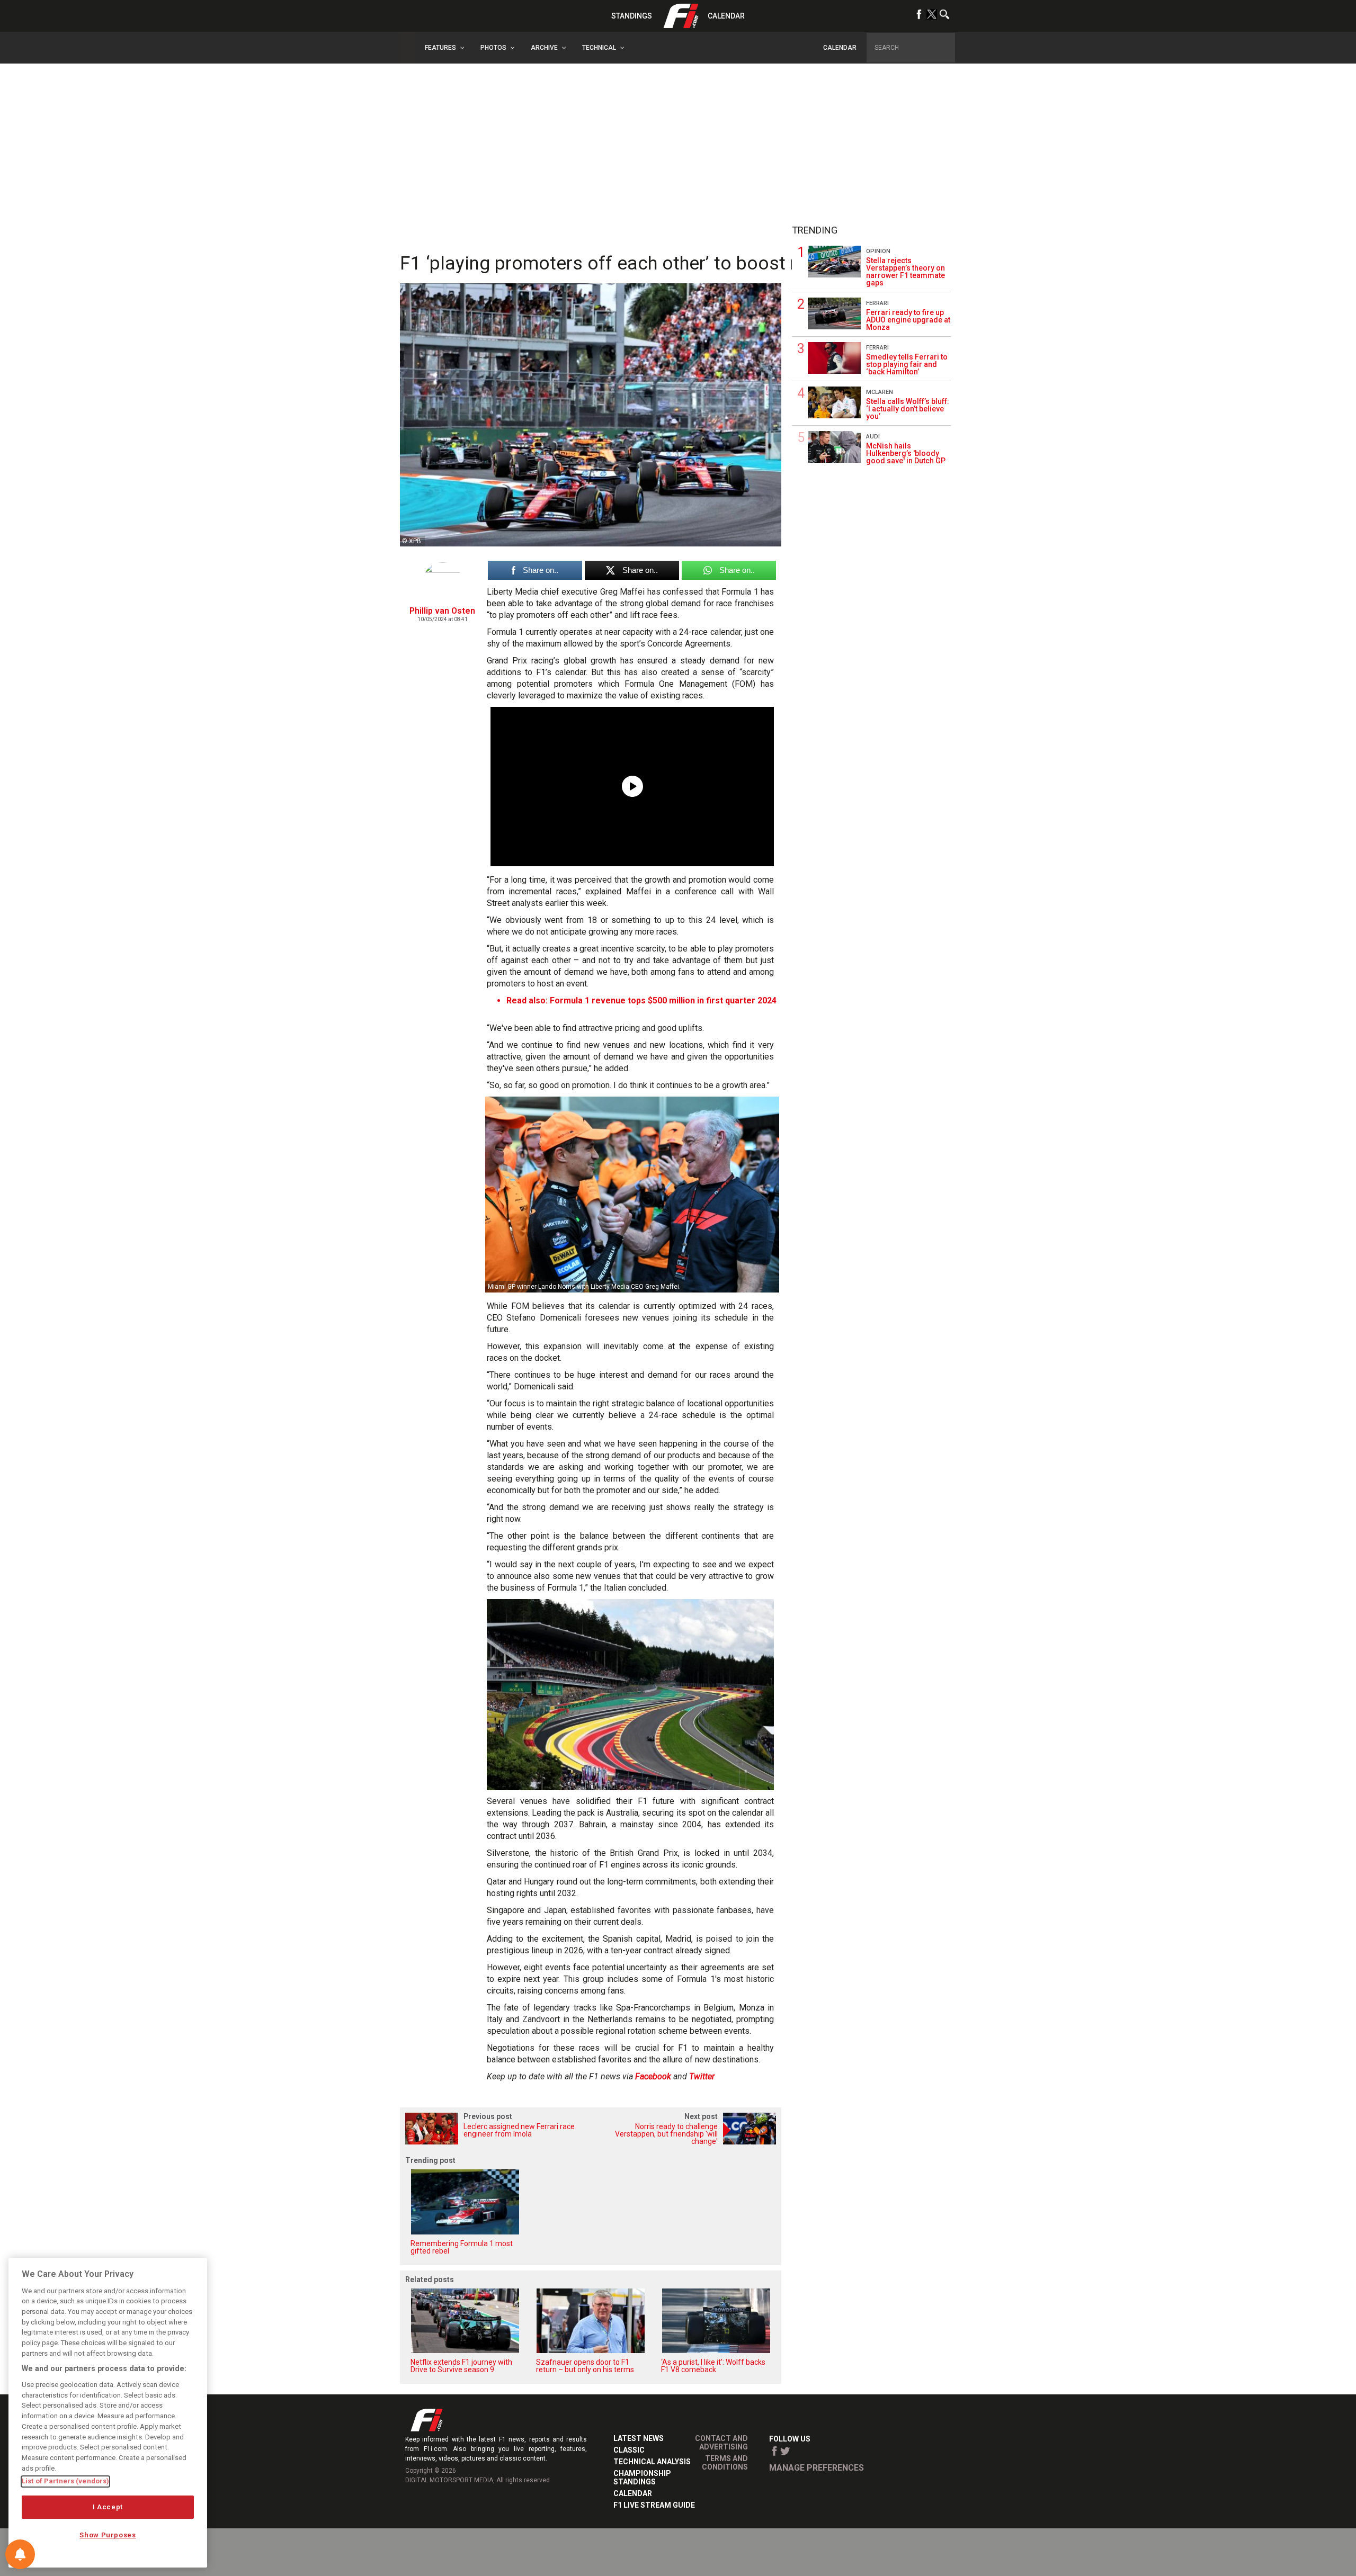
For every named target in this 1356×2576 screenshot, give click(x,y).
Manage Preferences (817, 2468)
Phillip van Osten (442, 611)
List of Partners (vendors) (65, 2481)
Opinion (878, 251)
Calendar (726, 16)
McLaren (880, 392)
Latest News (639, 2438)
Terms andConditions (725, 2463)
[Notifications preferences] (20, 2554)
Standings (632, 16)
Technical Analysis (652, 2462)
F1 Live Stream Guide (654, 2505)
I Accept (108, 2507)
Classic (629, 2450)
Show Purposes (108, 2535)
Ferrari (877, 303)
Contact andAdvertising (721, 2443)
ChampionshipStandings (642, 2478)
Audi (873, 437)
